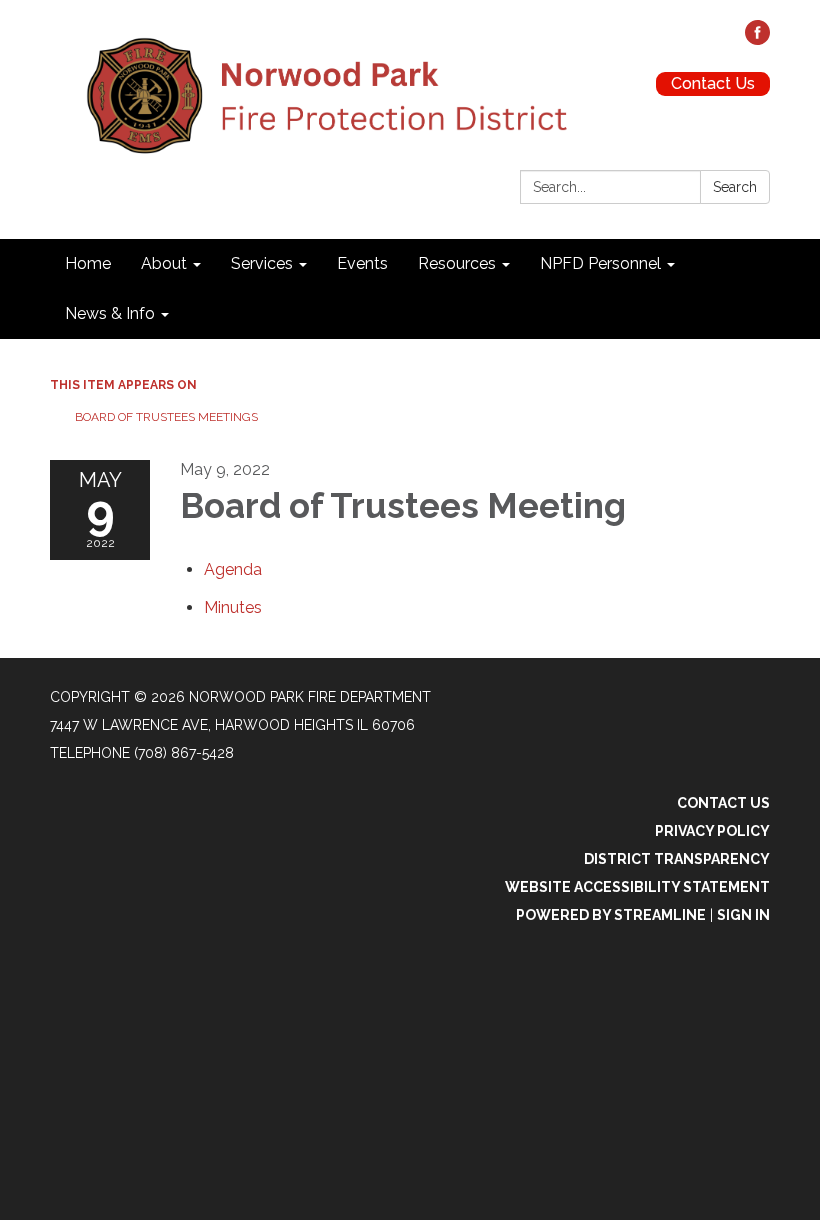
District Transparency (677, 859)
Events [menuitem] (362, 263)
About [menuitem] (164, 263)
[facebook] (757, 39)
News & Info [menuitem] (110, 313)
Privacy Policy (712, 831)
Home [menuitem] (88, 263)
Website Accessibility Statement (637, 887)
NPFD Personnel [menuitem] (600, 263)
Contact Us (713, 83)
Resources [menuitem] (457, 263)
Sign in (743, 915)
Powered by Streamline (611, 915)
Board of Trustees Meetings (166, 417)
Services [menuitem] (262, 263)
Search (735, 187)
